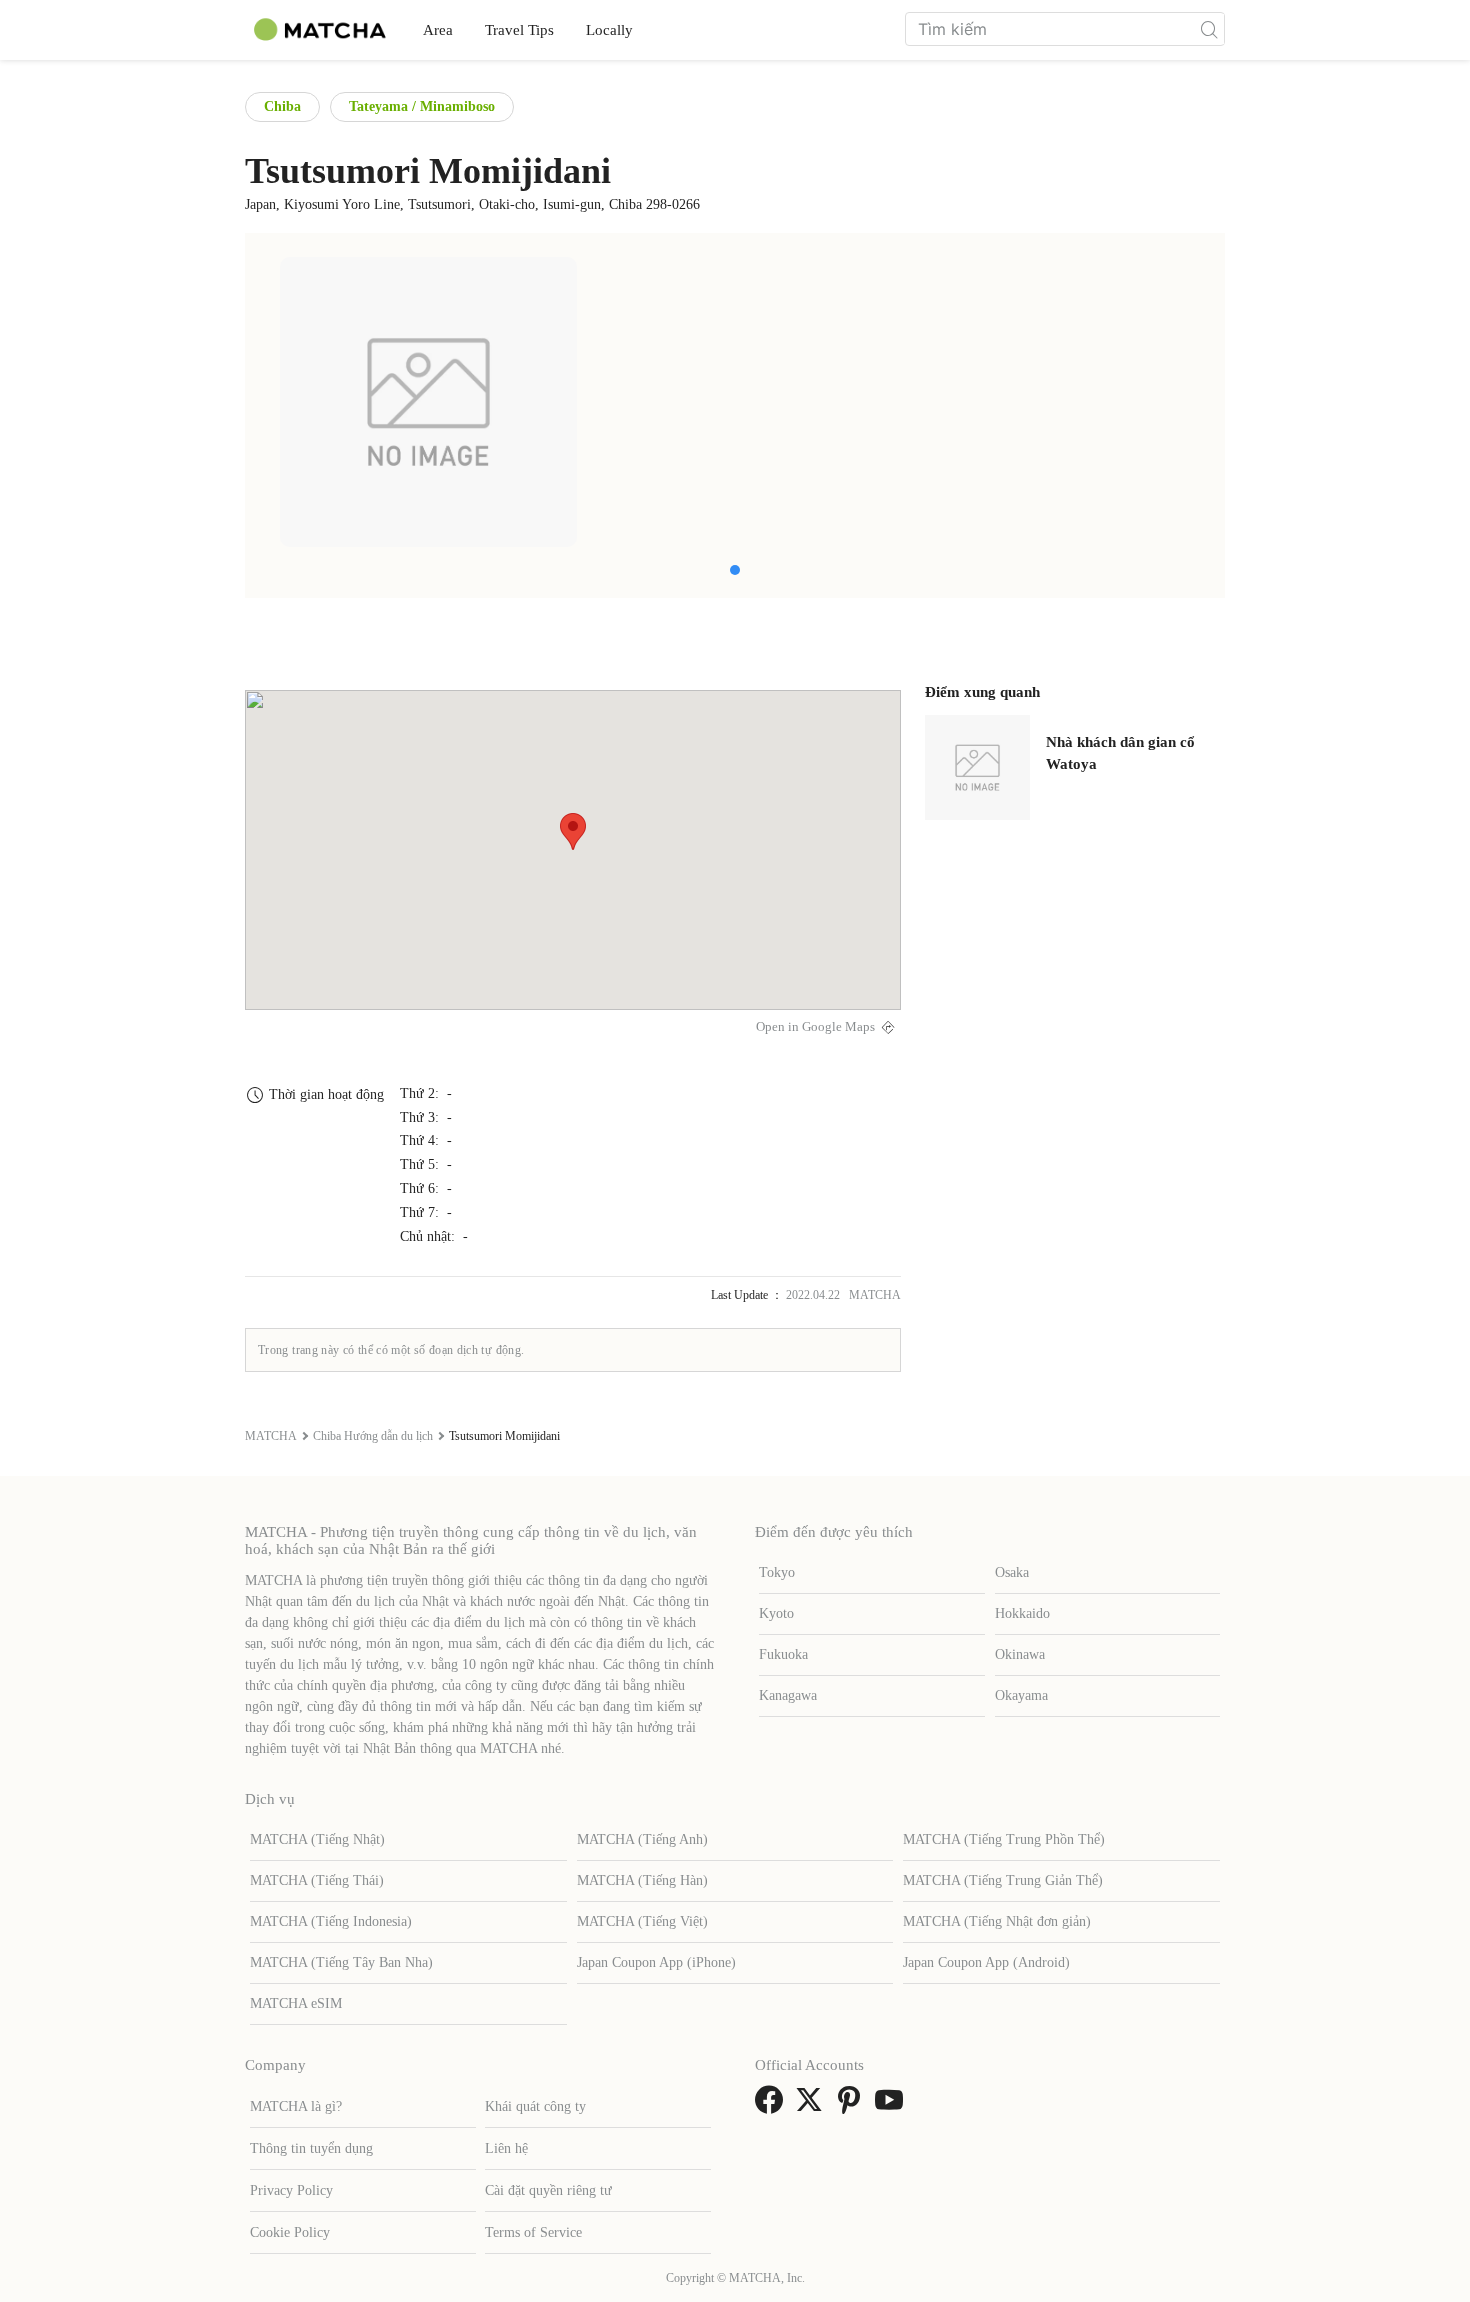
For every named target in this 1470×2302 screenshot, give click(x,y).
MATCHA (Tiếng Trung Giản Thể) (1003, 1880)
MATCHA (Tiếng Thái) (317, 1880)
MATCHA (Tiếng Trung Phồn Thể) (1004, 1839)
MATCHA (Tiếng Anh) (642, 1839)
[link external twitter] (813, 2106)
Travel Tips (519, 30)
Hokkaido (1022, 1613)
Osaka (1012, 1572)
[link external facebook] (773, 2106)
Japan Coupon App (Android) (986, 1962)
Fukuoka (783, 1654)
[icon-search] (1209, 29)
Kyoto (776, 1613)
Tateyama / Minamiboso (422, 106)
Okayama (1021, 1695)
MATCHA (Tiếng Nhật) (317, 1839)
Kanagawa (788, 1695)
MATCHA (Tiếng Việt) (642, 1921)
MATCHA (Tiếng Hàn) (642, 1880)
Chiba (282, 106)
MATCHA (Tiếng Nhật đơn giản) (997, 1921)
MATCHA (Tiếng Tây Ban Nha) (341, 1962)
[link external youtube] (893, 2106)
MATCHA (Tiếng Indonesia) (331, 1921)
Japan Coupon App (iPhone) (656, 1962)
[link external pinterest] (853, 2106)
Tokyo (777, 1572)
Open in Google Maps (815, 1027)
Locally (609, 30)
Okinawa (1020, 1654)
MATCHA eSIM (296, 2003)
